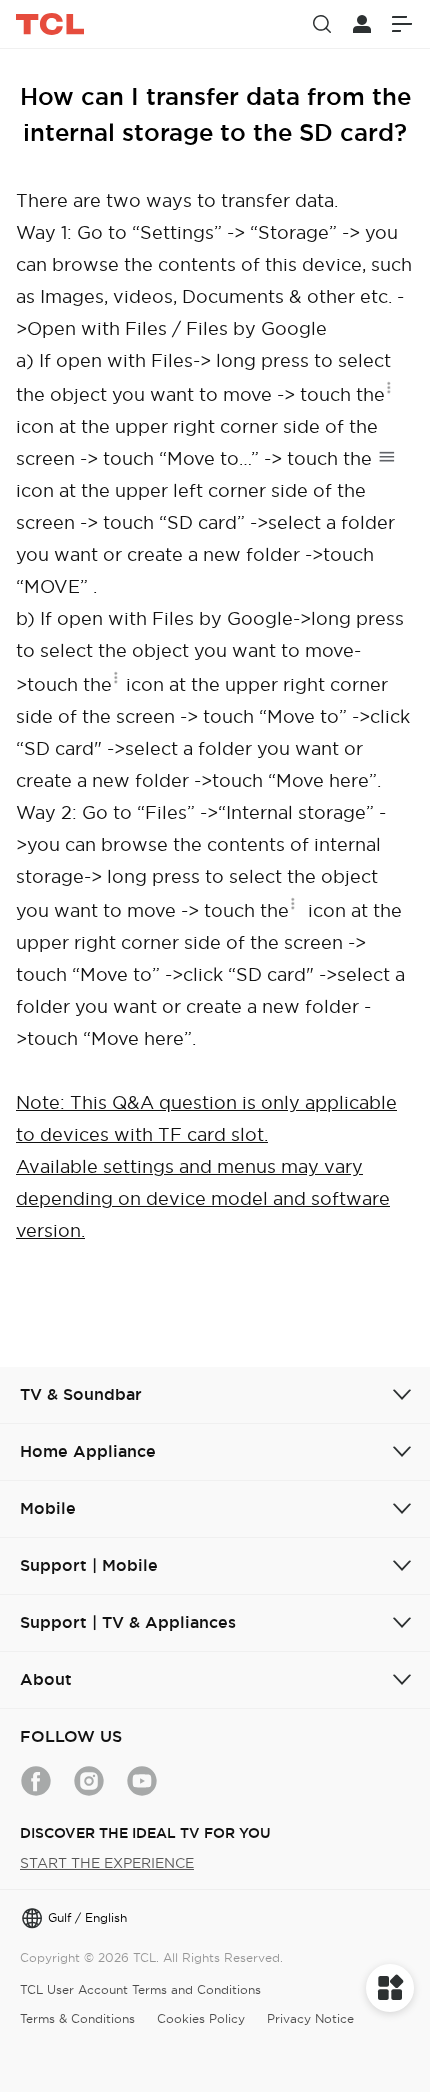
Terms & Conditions (77, 2018)
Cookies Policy (201, 2018)
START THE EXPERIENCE (107, 1863)
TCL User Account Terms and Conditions (140, 1989)
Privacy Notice (310, 2018)
